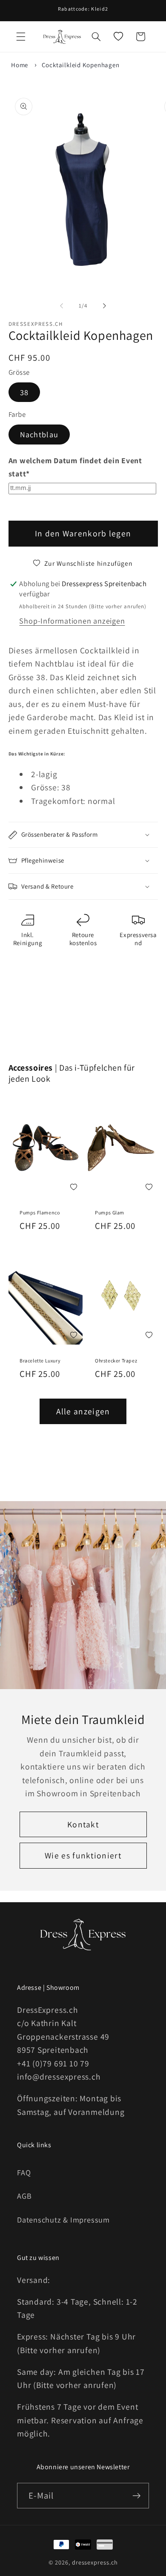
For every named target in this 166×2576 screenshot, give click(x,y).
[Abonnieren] (136, 2496)
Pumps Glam (110, 1212)
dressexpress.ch (95, 2562)
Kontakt (83, 1824)
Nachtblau (39, 434)
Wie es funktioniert (83, 1855)
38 (24, 392)
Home (20, 65)
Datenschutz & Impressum (63, 2220)
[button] (21, 37)
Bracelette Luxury (40, 1361)
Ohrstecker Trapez (116, 1361)
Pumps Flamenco (40, 1212)
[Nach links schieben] (61, 306)
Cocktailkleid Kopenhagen (81, 65)
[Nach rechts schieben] (105, 306)
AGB (24, 2196)
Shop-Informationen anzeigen (72, 621)
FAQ (24, 2172)
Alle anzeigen (83, 1411)
